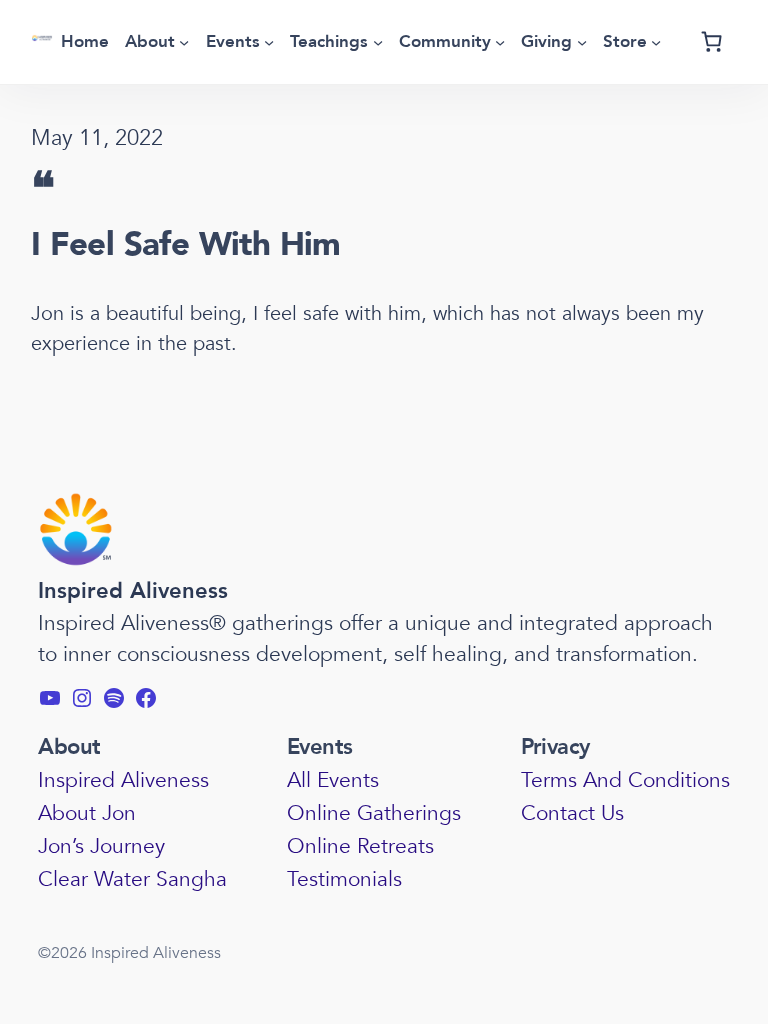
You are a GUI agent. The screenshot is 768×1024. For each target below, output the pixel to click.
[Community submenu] (500, 42)
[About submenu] (184, 42)
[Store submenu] (656, 42)
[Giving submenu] (582, 42)
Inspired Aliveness (133, 591)
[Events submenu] (269, 42)
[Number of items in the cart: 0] (712, 42)
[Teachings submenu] (378, 42)
